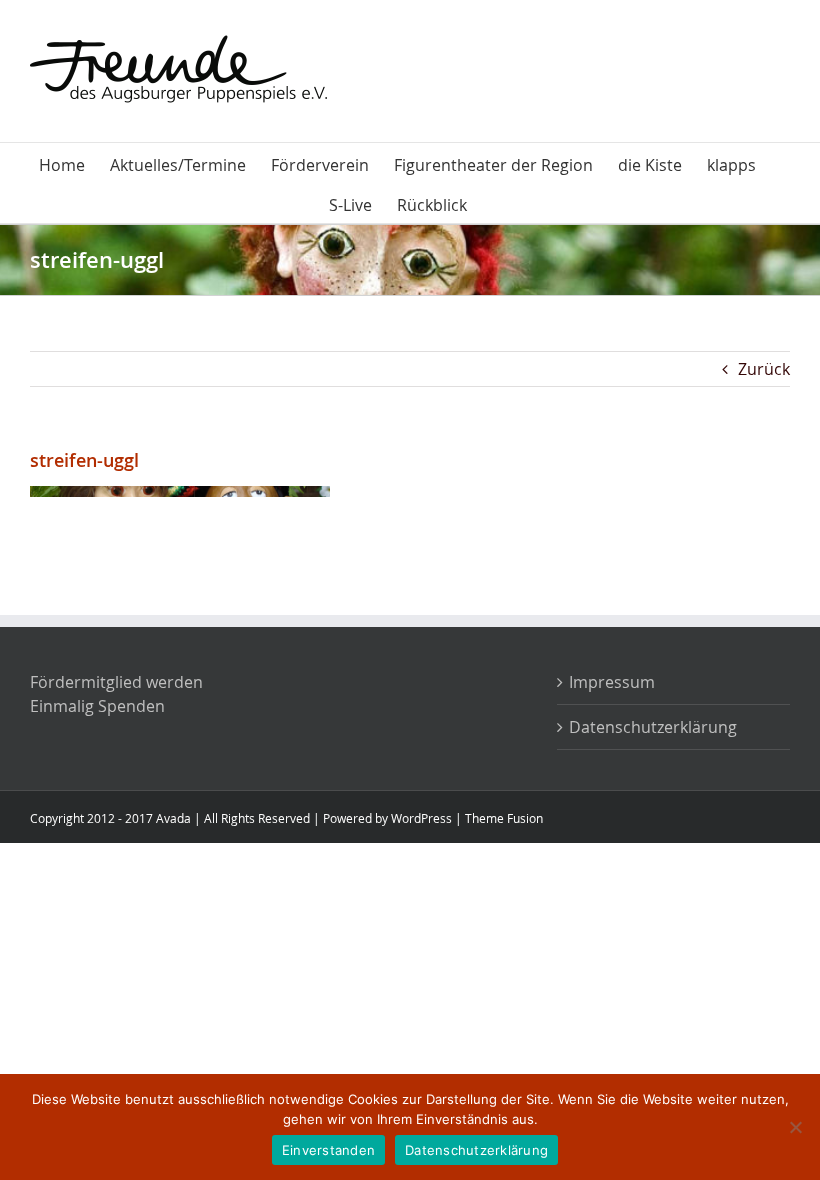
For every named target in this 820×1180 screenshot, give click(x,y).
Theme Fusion (504, 818)
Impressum (612, 682)
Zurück (764, 369)
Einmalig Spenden (97, 706)
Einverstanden (328, 1150)
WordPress (421, 818)
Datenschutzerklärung (653, 727)
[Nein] (795, 1127)
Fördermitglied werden (116, 682)
